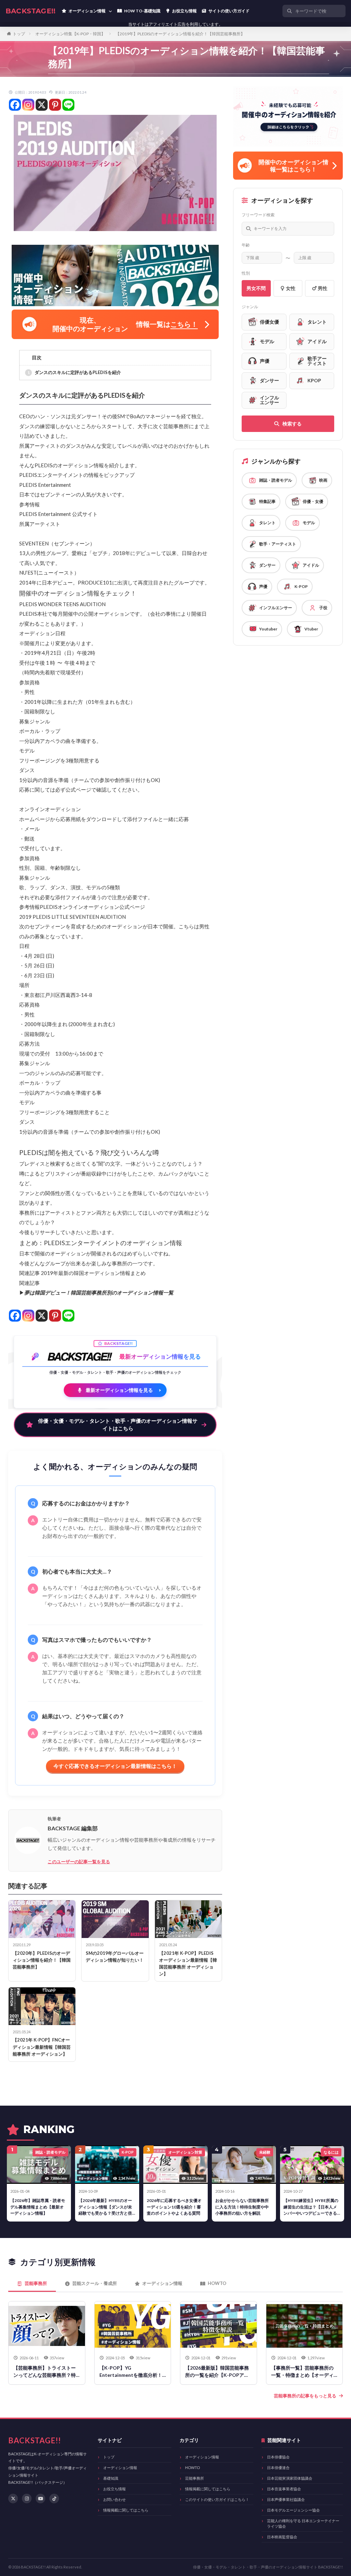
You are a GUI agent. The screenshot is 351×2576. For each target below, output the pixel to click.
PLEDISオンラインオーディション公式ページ (92, 907)
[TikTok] (54, 2499)
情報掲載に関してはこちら (126, 2510)
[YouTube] (40, 2499)
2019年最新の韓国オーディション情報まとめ (93, 1273)
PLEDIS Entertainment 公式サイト (58, 514)
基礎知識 (111, 2478)
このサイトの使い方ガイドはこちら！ (217, 2499)
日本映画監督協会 (282, 2537)
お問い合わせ (114, 2499)
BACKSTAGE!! (31, 11)
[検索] (339, 11)
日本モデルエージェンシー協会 (293, 2510)
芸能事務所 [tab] (36, 2283)
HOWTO (192, 2467)
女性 (291, 288)
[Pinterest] (55, 105)
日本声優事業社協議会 (286, 2499)
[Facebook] (15, 105)
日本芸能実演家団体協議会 (290, 2478)
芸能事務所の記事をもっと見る (305, 2396)
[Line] (68, 105)
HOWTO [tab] (217, 2283)
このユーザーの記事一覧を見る (79, 1862)
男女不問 (256, 288)
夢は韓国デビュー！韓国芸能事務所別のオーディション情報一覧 (99, 1292)
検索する (292, 424)
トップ (19, 34)
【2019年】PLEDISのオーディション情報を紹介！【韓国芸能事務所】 (180, 34)
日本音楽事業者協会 (284, 2489)
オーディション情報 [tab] (162, 2283)
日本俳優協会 (278, 2457)
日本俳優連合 (278, 2467)
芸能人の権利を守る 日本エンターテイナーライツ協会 (303, 2523)
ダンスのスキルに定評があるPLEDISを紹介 (78, 372)
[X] (42, 105)
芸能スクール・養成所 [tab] (95, 2283)
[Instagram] (28, 105)
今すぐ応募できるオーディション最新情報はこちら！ (115, 1766)
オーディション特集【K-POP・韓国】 (70, 34)
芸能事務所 (195, 2478)
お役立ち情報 (114, 2489)
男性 (323, 288)
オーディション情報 (120, 2467)
